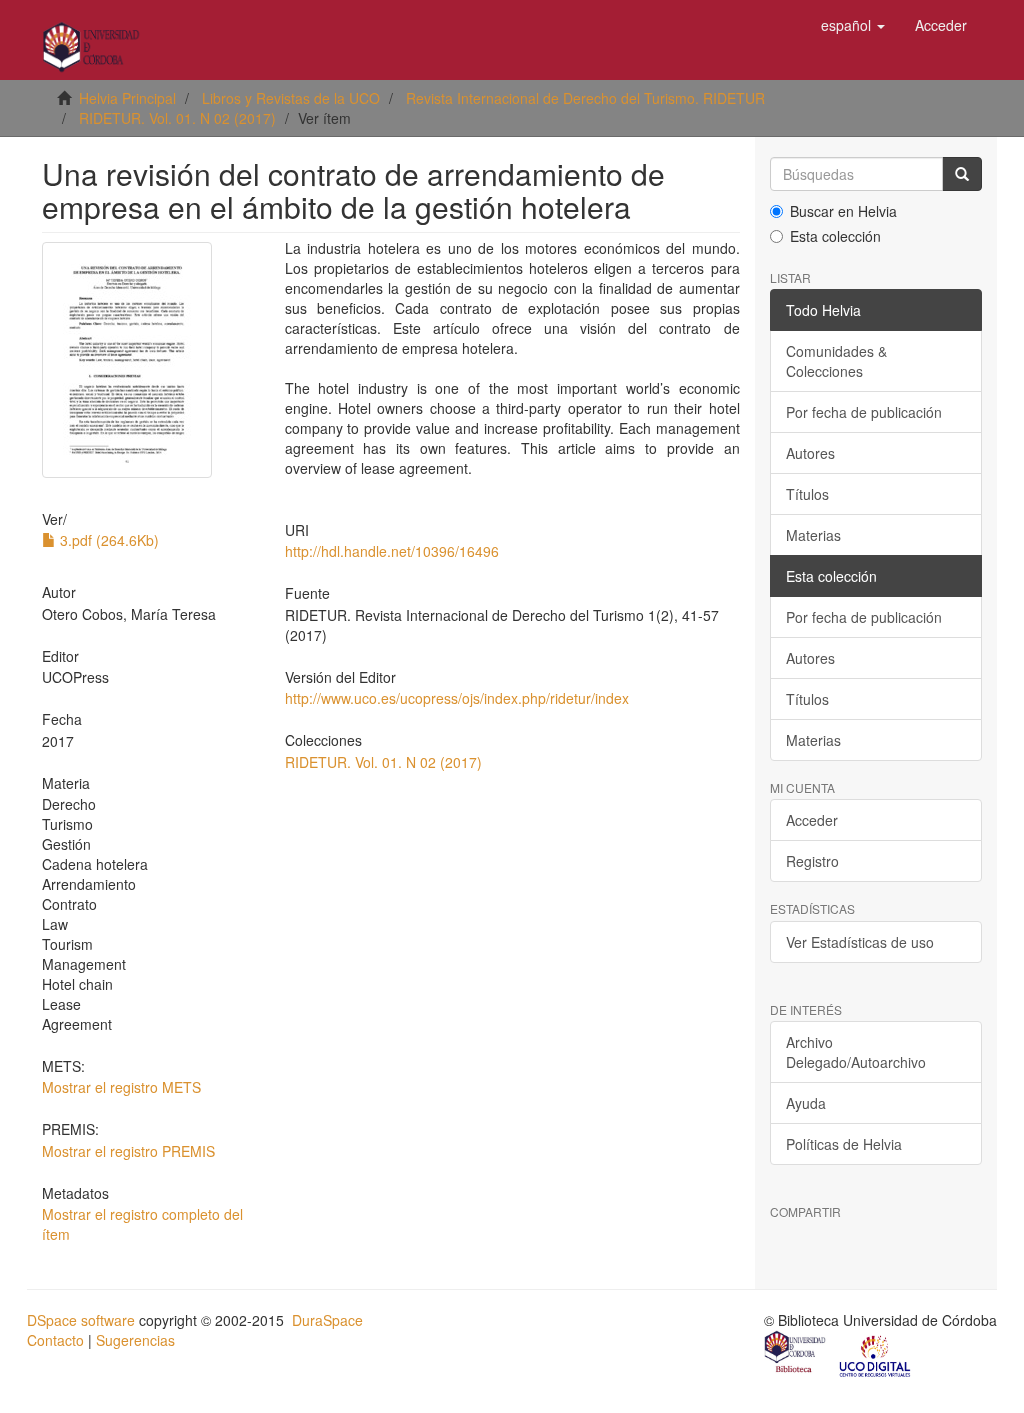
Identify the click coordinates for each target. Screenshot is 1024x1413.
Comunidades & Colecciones (836, 361)
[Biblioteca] (796, 1354)
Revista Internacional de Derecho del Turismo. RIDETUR (585, 98)
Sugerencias (135, 1340)
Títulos (807, 494)
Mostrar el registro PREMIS (128, 1151)
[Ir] (962, 174)
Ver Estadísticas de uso (860, 942)
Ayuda (806, 1103)
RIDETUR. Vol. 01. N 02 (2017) (177, 118)
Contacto (55, 1340)
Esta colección (835, 236)
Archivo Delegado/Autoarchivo (856, 1052)
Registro (812, 861)
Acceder (812, 820)
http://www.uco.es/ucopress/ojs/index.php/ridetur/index (457, 698)
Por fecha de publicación (864, 412)
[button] (853, 25)
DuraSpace (327, 1320)
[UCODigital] (876, 1354)
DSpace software (81, 1320)
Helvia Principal (127, 98)
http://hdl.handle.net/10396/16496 (392, 551)
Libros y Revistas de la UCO (291, 98)
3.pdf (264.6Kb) (107, 540)
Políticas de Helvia (844, 1144)
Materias (813, 535)
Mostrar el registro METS (121, 1087)
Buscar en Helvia (843, 211)
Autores (810, 453)
